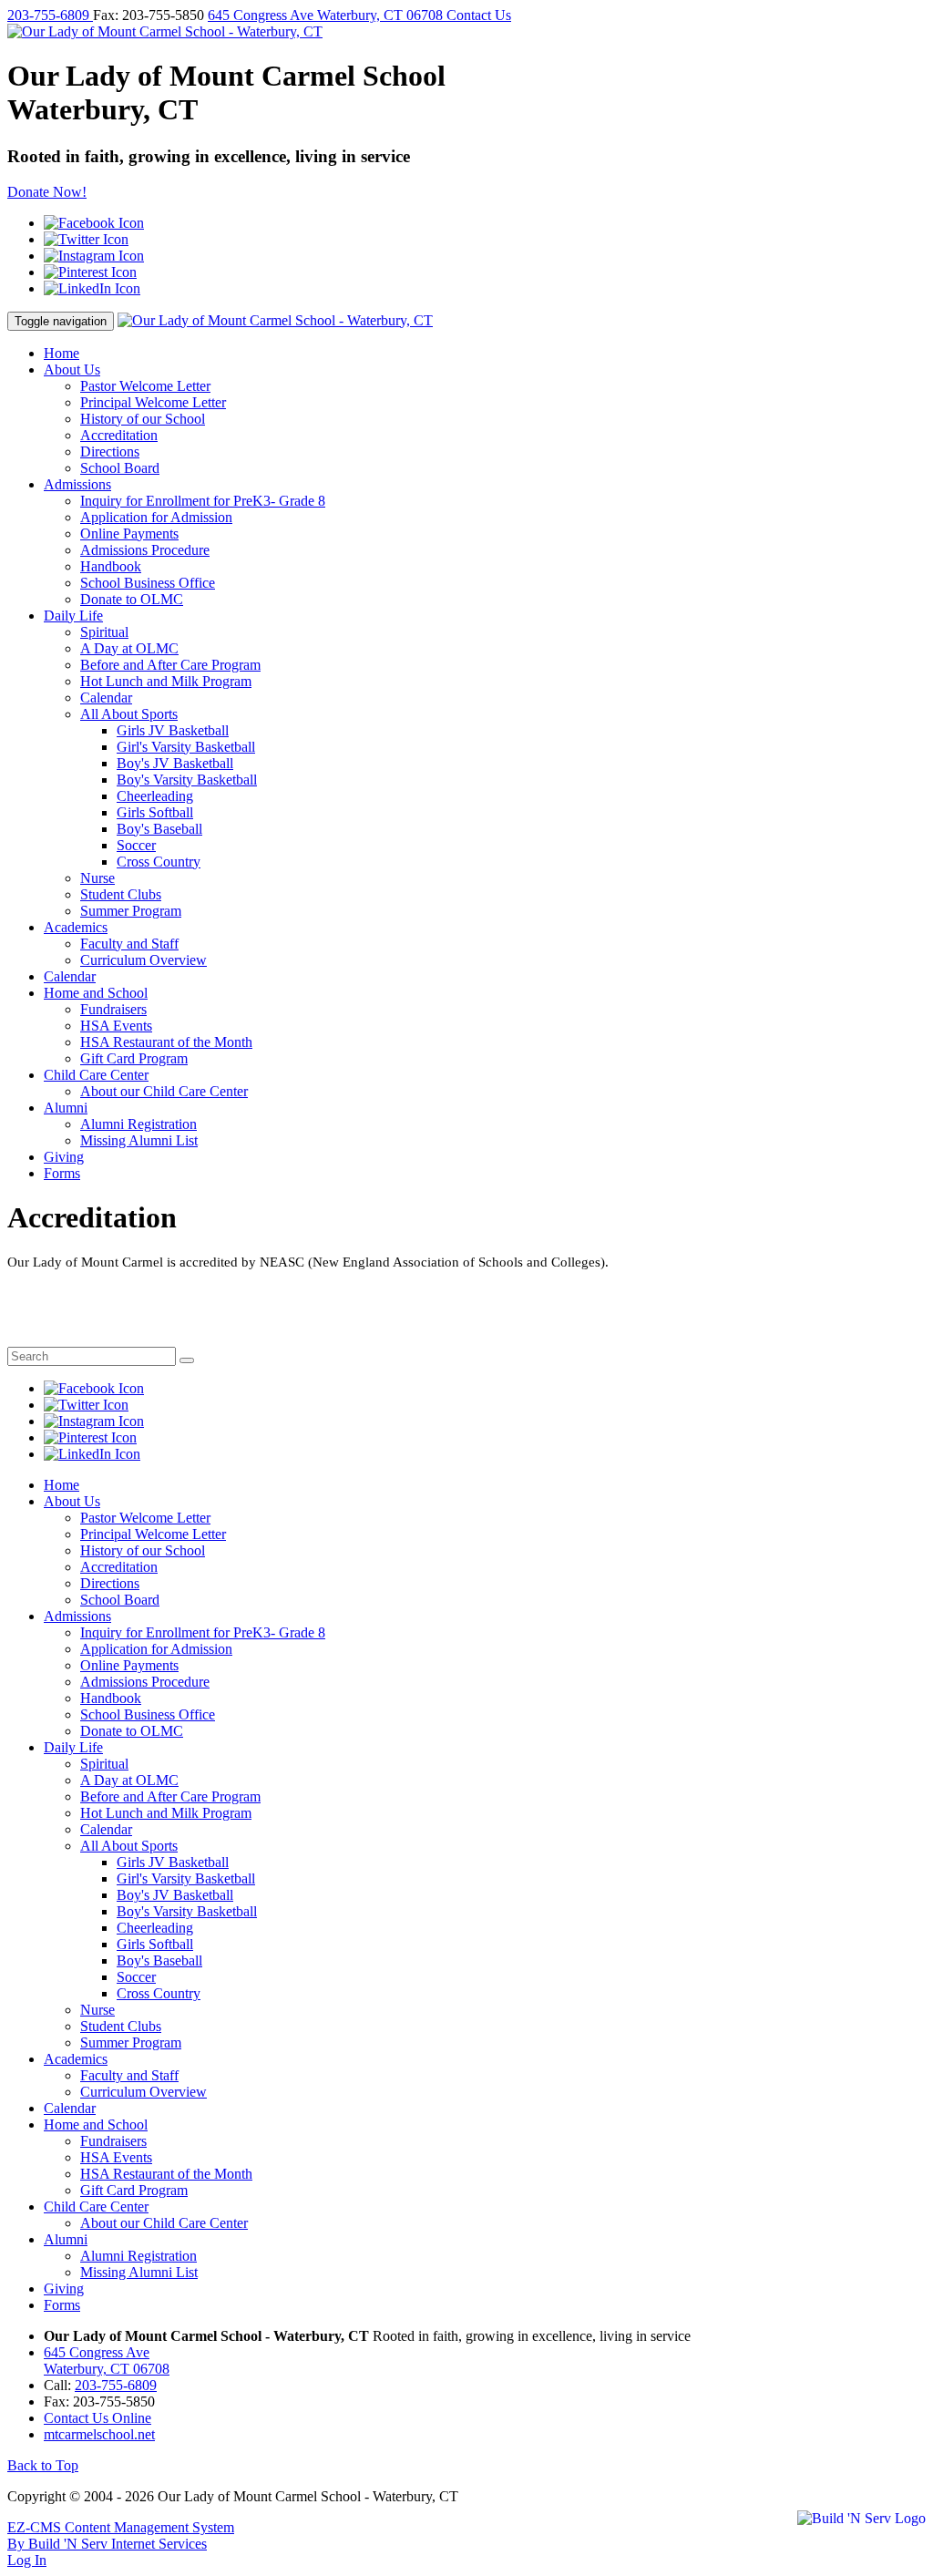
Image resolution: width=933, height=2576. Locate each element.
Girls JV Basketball (173, 730)
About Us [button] (72, 369)
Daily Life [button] (73, 616)
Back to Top (43, 2465)
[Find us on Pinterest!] (90, 272)
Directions (110, 452)
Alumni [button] (66, 1108)
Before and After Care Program (170, 665)
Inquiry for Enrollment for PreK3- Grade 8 (203, 501)
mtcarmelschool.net (99, 2434)
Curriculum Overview (144, 960)
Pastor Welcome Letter (145, 386)
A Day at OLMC (129, 648)
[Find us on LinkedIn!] (92, 288)
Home (62, 353)
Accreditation (119, 435)
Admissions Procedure (145, 550)
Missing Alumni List (139, 1140)
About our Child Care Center (164, 1091)
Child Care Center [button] (96, 1075)
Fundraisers (113, 1009)
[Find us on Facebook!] (94, 223)
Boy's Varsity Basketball (187, 780)
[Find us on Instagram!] (94, 256)
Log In (27, 2560)
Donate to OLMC (132, 599)
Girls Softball (155, 812)
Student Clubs (121, 894)
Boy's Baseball (159, 829)
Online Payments (129, 534)
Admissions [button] (77, 484)
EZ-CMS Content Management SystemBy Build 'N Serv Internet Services (121, 2535)
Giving (64, 1157)
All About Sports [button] (129, 714)
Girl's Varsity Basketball (186, 747)
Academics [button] (76, 927)
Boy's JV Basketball (175, 763)
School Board (120, 468)
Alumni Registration (138, 1124)
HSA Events (116, 1026)
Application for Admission (156, 517)
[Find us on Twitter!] (86, 239)
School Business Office (148, 583)
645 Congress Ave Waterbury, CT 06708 (327, 15)
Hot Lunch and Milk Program (166, 681)
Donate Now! (47, 192)
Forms (62, 1173)
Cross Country (159, 862)
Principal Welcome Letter (153, 402)
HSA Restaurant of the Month (166, 1042)
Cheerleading (155, 796)
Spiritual (104, 632)
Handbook (111, 566)
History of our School (143, 419)
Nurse (97, 878)
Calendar (106, 698)
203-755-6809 (50, 15)
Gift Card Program (134, 1058)
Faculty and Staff (129, 944)
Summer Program (131, 911)
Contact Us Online (97, 2418)
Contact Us (479, 15)
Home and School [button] (96, 993)
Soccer (136, 845)
